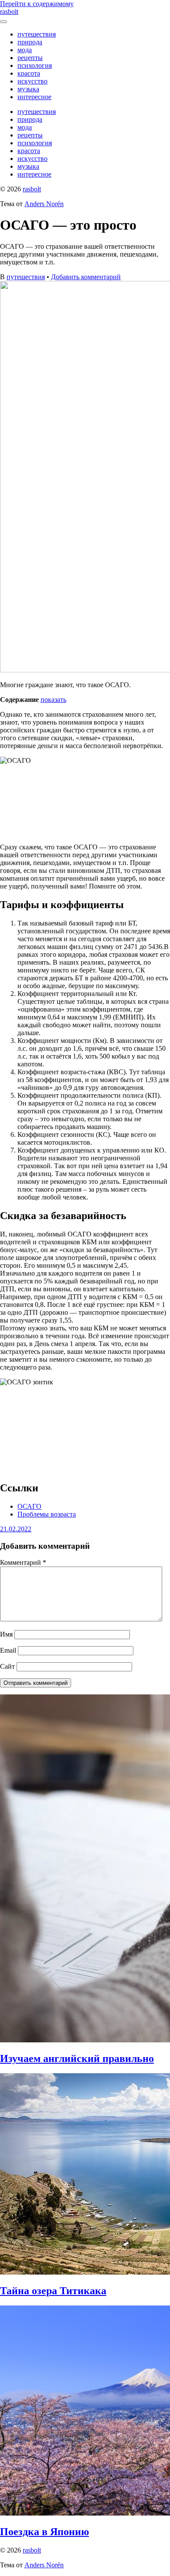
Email (8, 1650)
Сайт (7, 1666)
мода (25, 50)
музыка (28, 89)
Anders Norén (44, 204)
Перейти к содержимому (37, 4)
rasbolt (9, 12)
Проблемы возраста (47, 1514)
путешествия (37, 34)
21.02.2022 (16, 1529)
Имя (6, 1634)
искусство (32, 81)
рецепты (30, 58)
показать (53, 700)
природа (30, 42)
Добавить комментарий (86, 277)
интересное (34, 97)
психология (35, 65)
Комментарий (23, 1562)
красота (29, 73)
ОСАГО (29, 1506)
